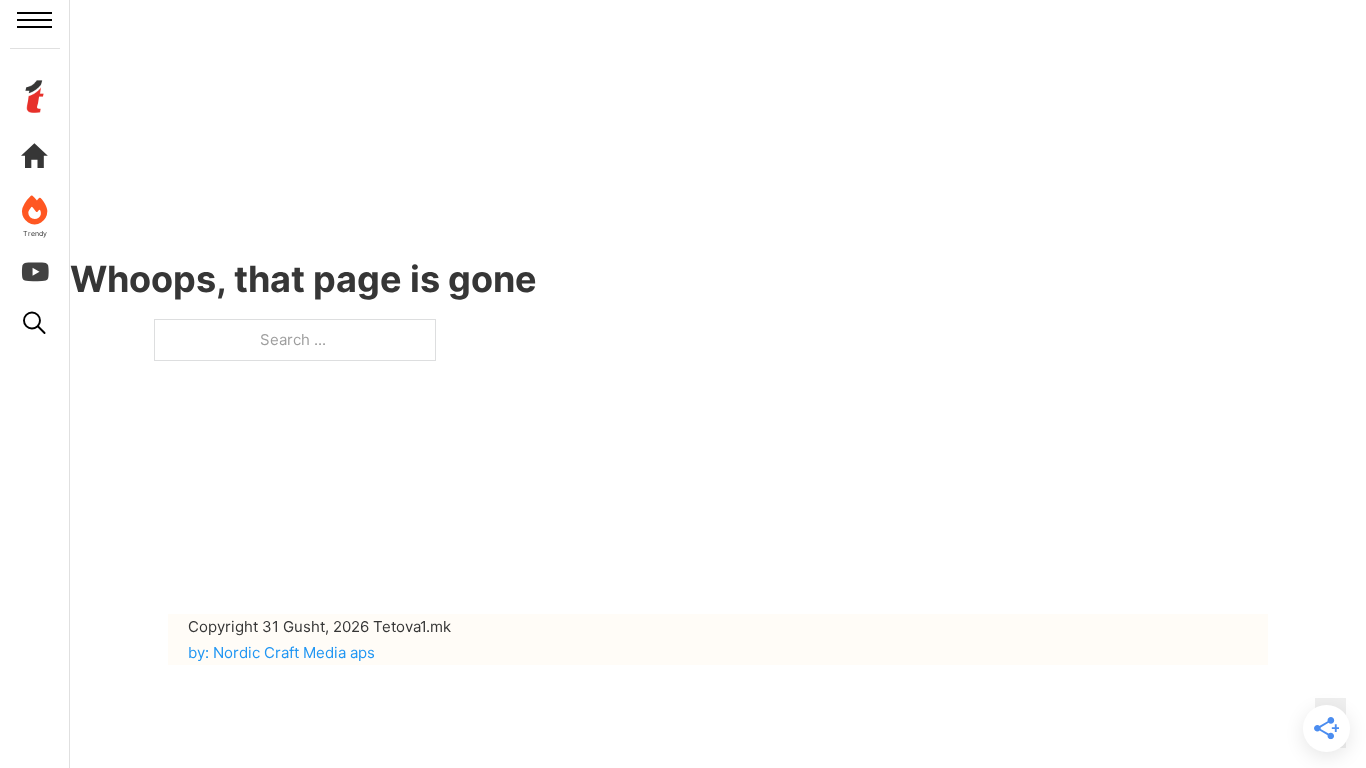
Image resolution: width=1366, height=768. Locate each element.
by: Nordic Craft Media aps (281, 652)
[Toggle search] (35, 323)
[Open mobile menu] (34, 20)
